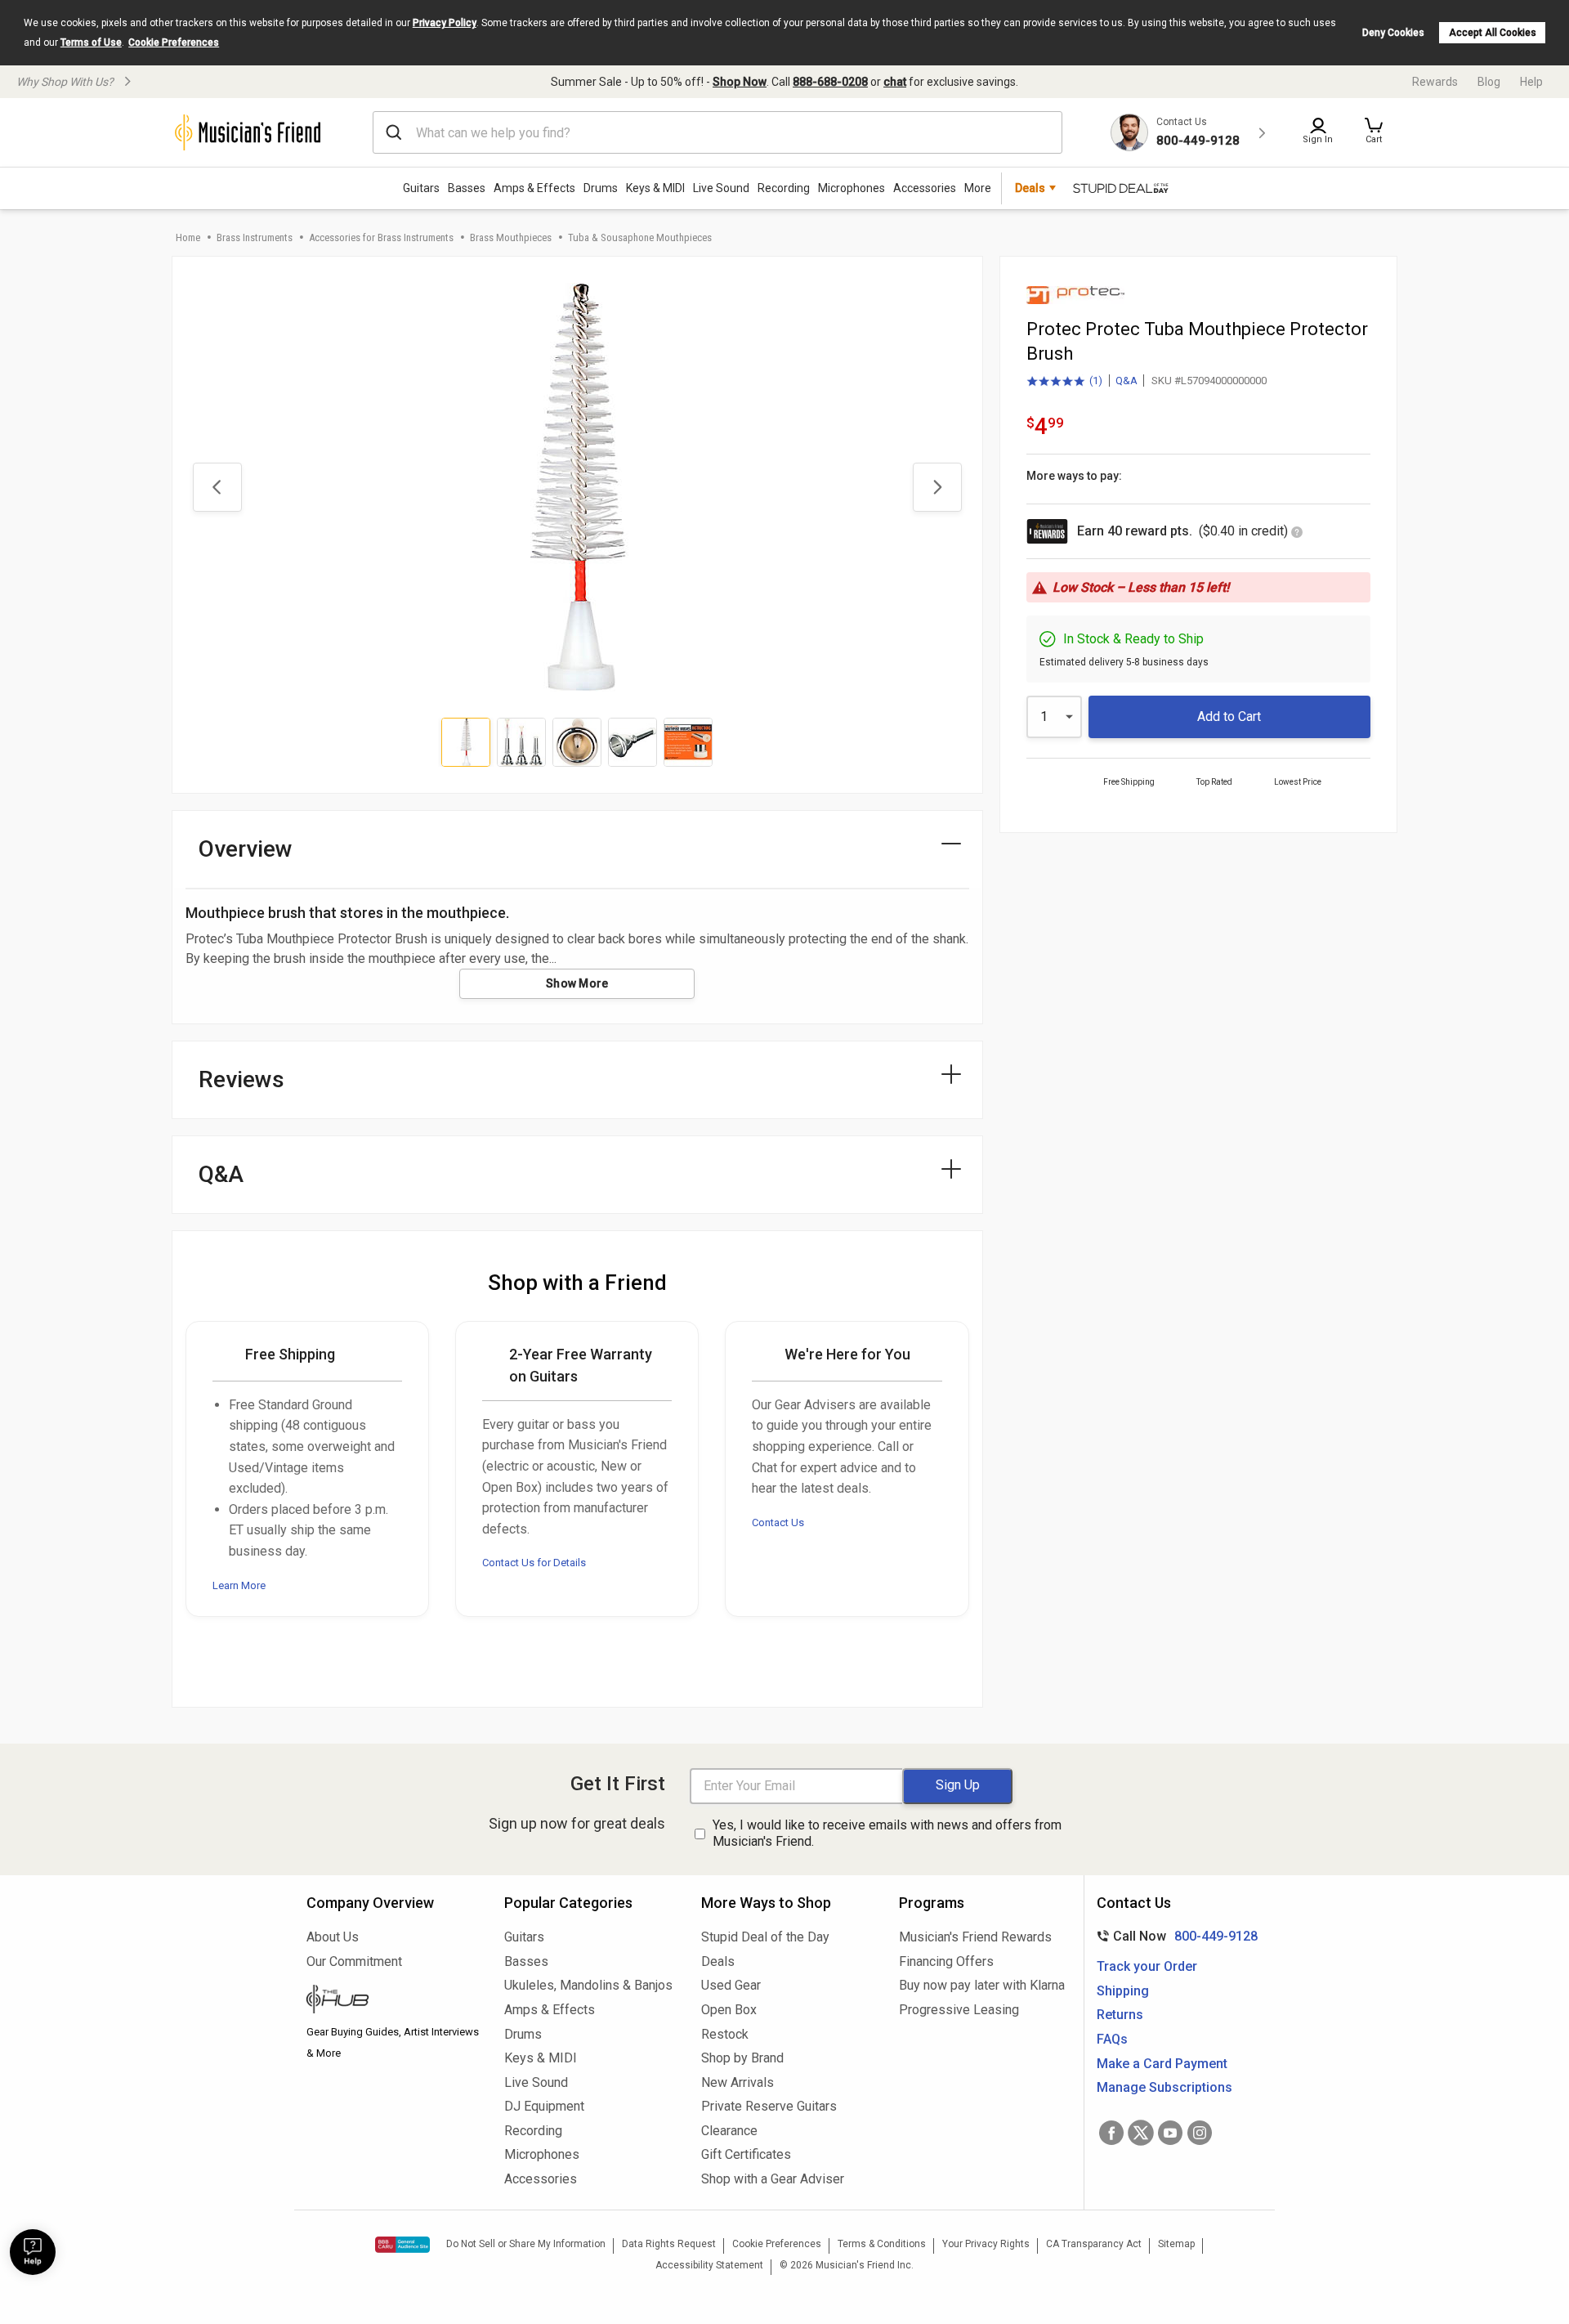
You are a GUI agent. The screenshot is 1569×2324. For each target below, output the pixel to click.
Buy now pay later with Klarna (982, 1985)
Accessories (925, 188)
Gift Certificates (746, 2154)
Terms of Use (91, 43)
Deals (718, 1961)
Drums (601, 188)
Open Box (729, 2010)
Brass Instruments (255, 237)
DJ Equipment (544, 2106)
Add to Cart (1229, 716)
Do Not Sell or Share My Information (526, 2244)
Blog (1489, 82)
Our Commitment (354, 1961)
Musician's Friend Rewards (975, 1937)
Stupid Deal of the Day (765, 1937)
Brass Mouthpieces (511, 237)
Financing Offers (946, 1961)
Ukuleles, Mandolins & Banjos (588, 1985)
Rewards (1435, 82)
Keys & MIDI (655, 188)
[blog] (393, 2001)
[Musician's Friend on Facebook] (1111, 2133)
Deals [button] (1030, 188)
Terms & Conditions (882, 2244)
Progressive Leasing (959, 2010)
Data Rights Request (669, 2244)
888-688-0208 (830, 82)
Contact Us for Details (534, 1563)
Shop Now (740, 82)
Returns (1120, 2015)
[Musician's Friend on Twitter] (1141, 2133)
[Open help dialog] (33, 2252)
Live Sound (721, 188)
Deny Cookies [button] (1393, 33)
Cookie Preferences (174, 43)
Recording (784, 188)
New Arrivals (738, 2082)
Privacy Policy (445, 23)
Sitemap (1176, 2244)
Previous (217, 487)
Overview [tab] (246, 849)
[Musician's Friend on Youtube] (1170, 2133)
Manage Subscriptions (1164, 2087)
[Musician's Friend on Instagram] (1200, 2133)
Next (937, 487)
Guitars (421, 188)
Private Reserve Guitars (769, 2106)
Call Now (1174, 1936)
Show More (577, 983)
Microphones (852, 188)
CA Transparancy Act (1094, 2244)
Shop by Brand (742, 2058)
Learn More (239, 1585)
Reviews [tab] (241, 1079)
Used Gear (731, 1985)
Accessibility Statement (709, 2265)
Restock (725, 2034)
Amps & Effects (534, 188)
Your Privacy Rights (986, 2244)
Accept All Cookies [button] (1493, 33)
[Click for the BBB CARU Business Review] (402, 2245)
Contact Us (778, 1522)
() (1064, 382)
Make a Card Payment (1162, 2064)
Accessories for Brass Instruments (381, 237)
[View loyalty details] (1297, 533)
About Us (333, 1937)
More (978, 188)
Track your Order (1147, 1966)
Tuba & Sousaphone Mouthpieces (640, 237)
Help (1531, 82)
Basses (467, 188)
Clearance (729, 2131)
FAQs (1112, 2039)
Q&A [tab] (221, 1174)
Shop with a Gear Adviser (773, 2179)
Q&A (1126, 381)
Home (188, 237)
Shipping (1123, 1991)
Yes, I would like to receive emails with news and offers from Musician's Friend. (887, 1834)
